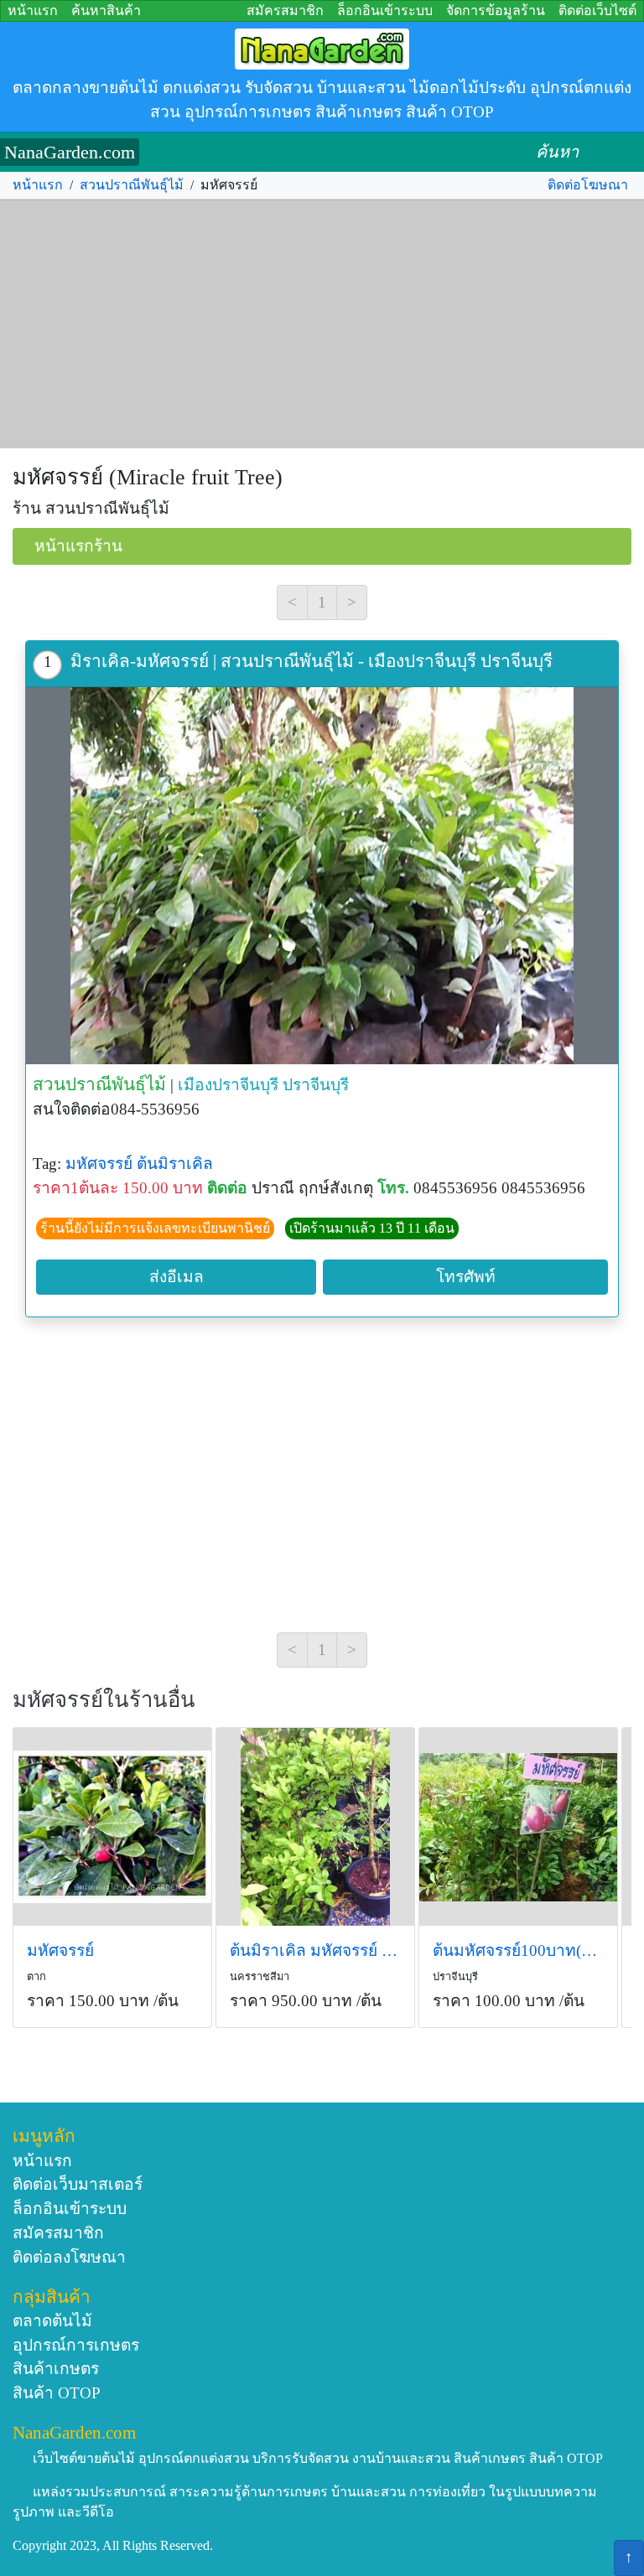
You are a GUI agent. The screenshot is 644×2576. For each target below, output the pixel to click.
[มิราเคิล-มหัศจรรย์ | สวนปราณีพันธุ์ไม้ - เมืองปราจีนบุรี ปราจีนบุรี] (322, 876)
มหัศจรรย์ (99, 1164)
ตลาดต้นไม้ (52, 2321)
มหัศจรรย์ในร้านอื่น (104, 1700)
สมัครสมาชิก (285, 10)
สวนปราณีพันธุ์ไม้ (132, 185)
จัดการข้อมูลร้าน (496, 10)
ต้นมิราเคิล (175, 1164)
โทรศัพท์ (466, 1277)
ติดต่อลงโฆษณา (69, 2257)
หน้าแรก (33, 10)
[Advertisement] (322, 324)
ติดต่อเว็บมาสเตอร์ (78, 2184)
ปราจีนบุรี (316, 1085)
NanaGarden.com (70, 152)
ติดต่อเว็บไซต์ (597, 10)
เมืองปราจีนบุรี (228, 1085)
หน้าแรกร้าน (78, 546)
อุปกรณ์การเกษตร (76, 2345)
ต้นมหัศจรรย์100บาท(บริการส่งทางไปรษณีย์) (518, 1950)
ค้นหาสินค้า (106, 10)
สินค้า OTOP (57, 2393)
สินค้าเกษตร (56, 2369)
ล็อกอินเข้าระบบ (385, 10)
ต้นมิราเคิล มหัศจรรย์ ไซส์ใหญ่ (315, 1950)
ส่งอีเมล (177, 1277)
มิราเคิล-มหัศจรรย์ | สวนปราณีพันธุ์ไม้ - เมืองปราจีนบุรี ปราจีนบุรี (312, 661)
